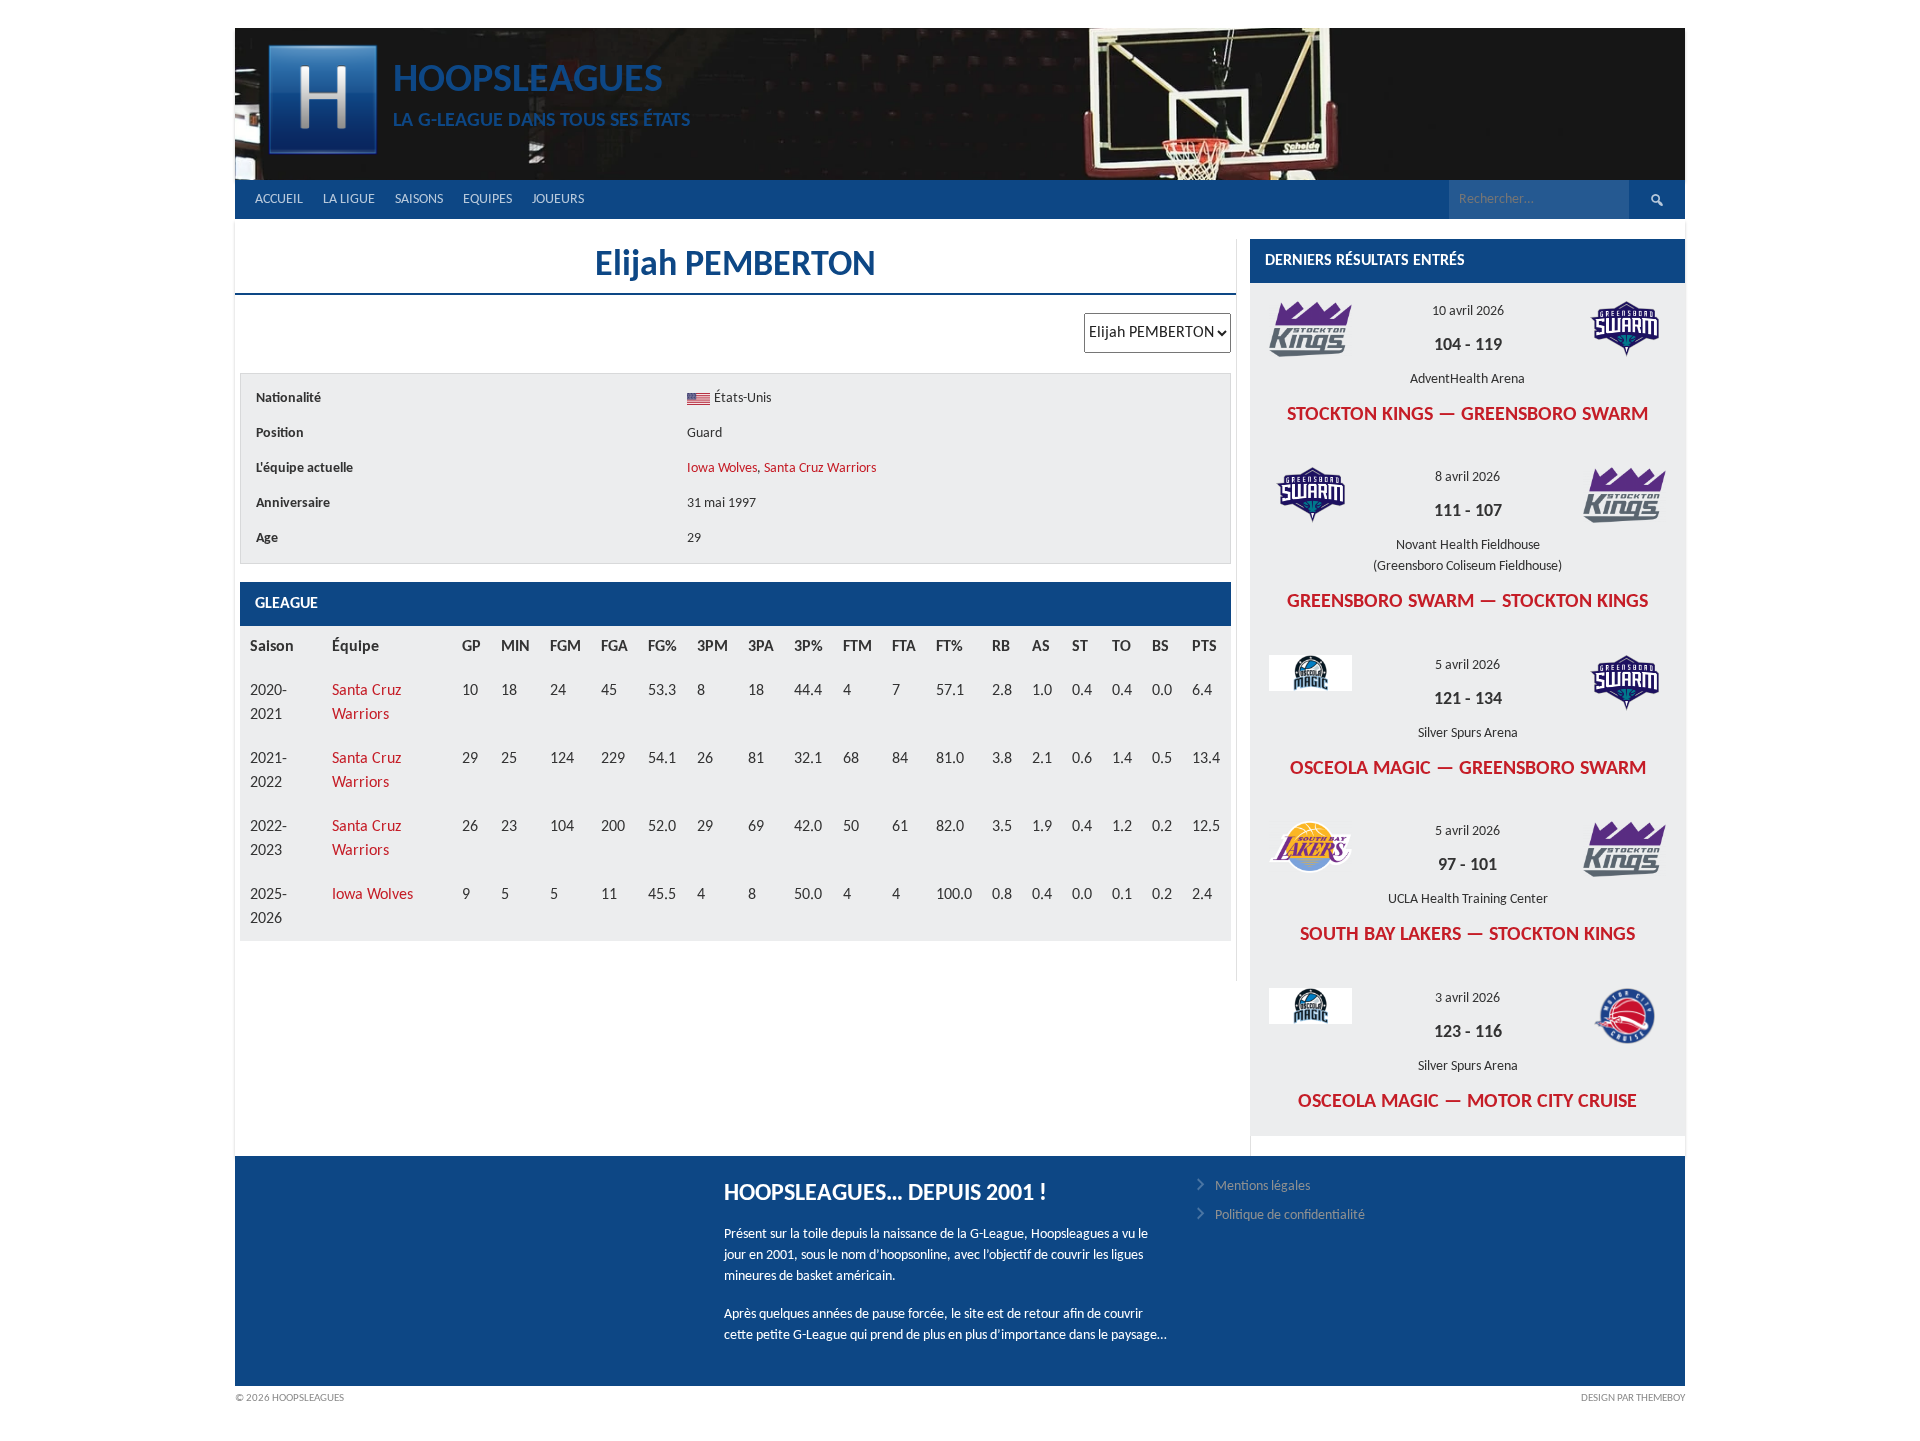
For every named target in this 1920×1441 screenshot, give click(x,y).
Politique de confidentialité (1290, 1215)
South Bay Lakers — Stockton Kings (1467, 935)
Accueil (279, 199)
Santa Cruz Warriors (820, 468)
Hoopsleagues (528, 81)
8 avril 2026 (1467, 477)
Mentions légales (1262, 1186)
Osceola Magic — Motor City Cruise (1467, 1102)
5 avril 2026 (1467, 665)
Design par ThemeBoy (1633, 1398)
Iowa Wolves (722, 468)
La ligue (349, 199)
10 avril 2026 (1468, 311)
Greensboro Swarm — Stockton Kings (1467, 602)
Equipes (487, 199)
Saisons (419, 199)
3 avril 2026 (1467, 998)
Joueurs (558, 199)
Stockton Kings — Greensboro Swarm (1467, 415)
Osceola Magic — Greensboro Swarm (1468, 769)
